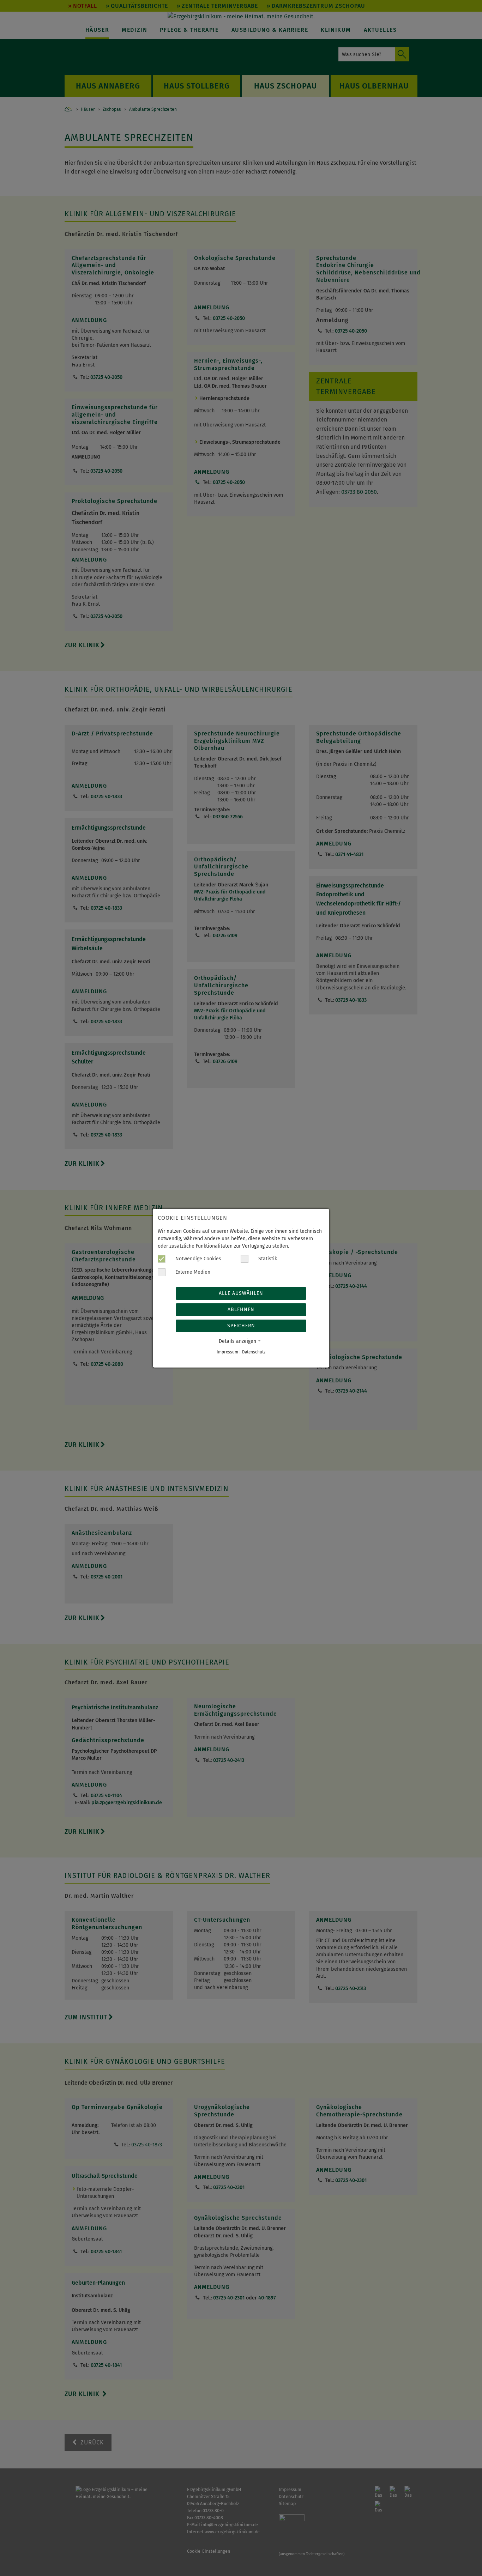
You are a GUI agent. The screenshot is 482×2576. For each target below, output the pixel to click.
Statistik (267, 1259)
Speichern (241, 1326)
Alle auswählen (241, 1293)
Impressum (227, 1352)
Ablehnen (241, 1310)
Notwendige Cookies (198, 1259)
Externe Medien (192, 1272)
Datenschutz (254, 1352)
